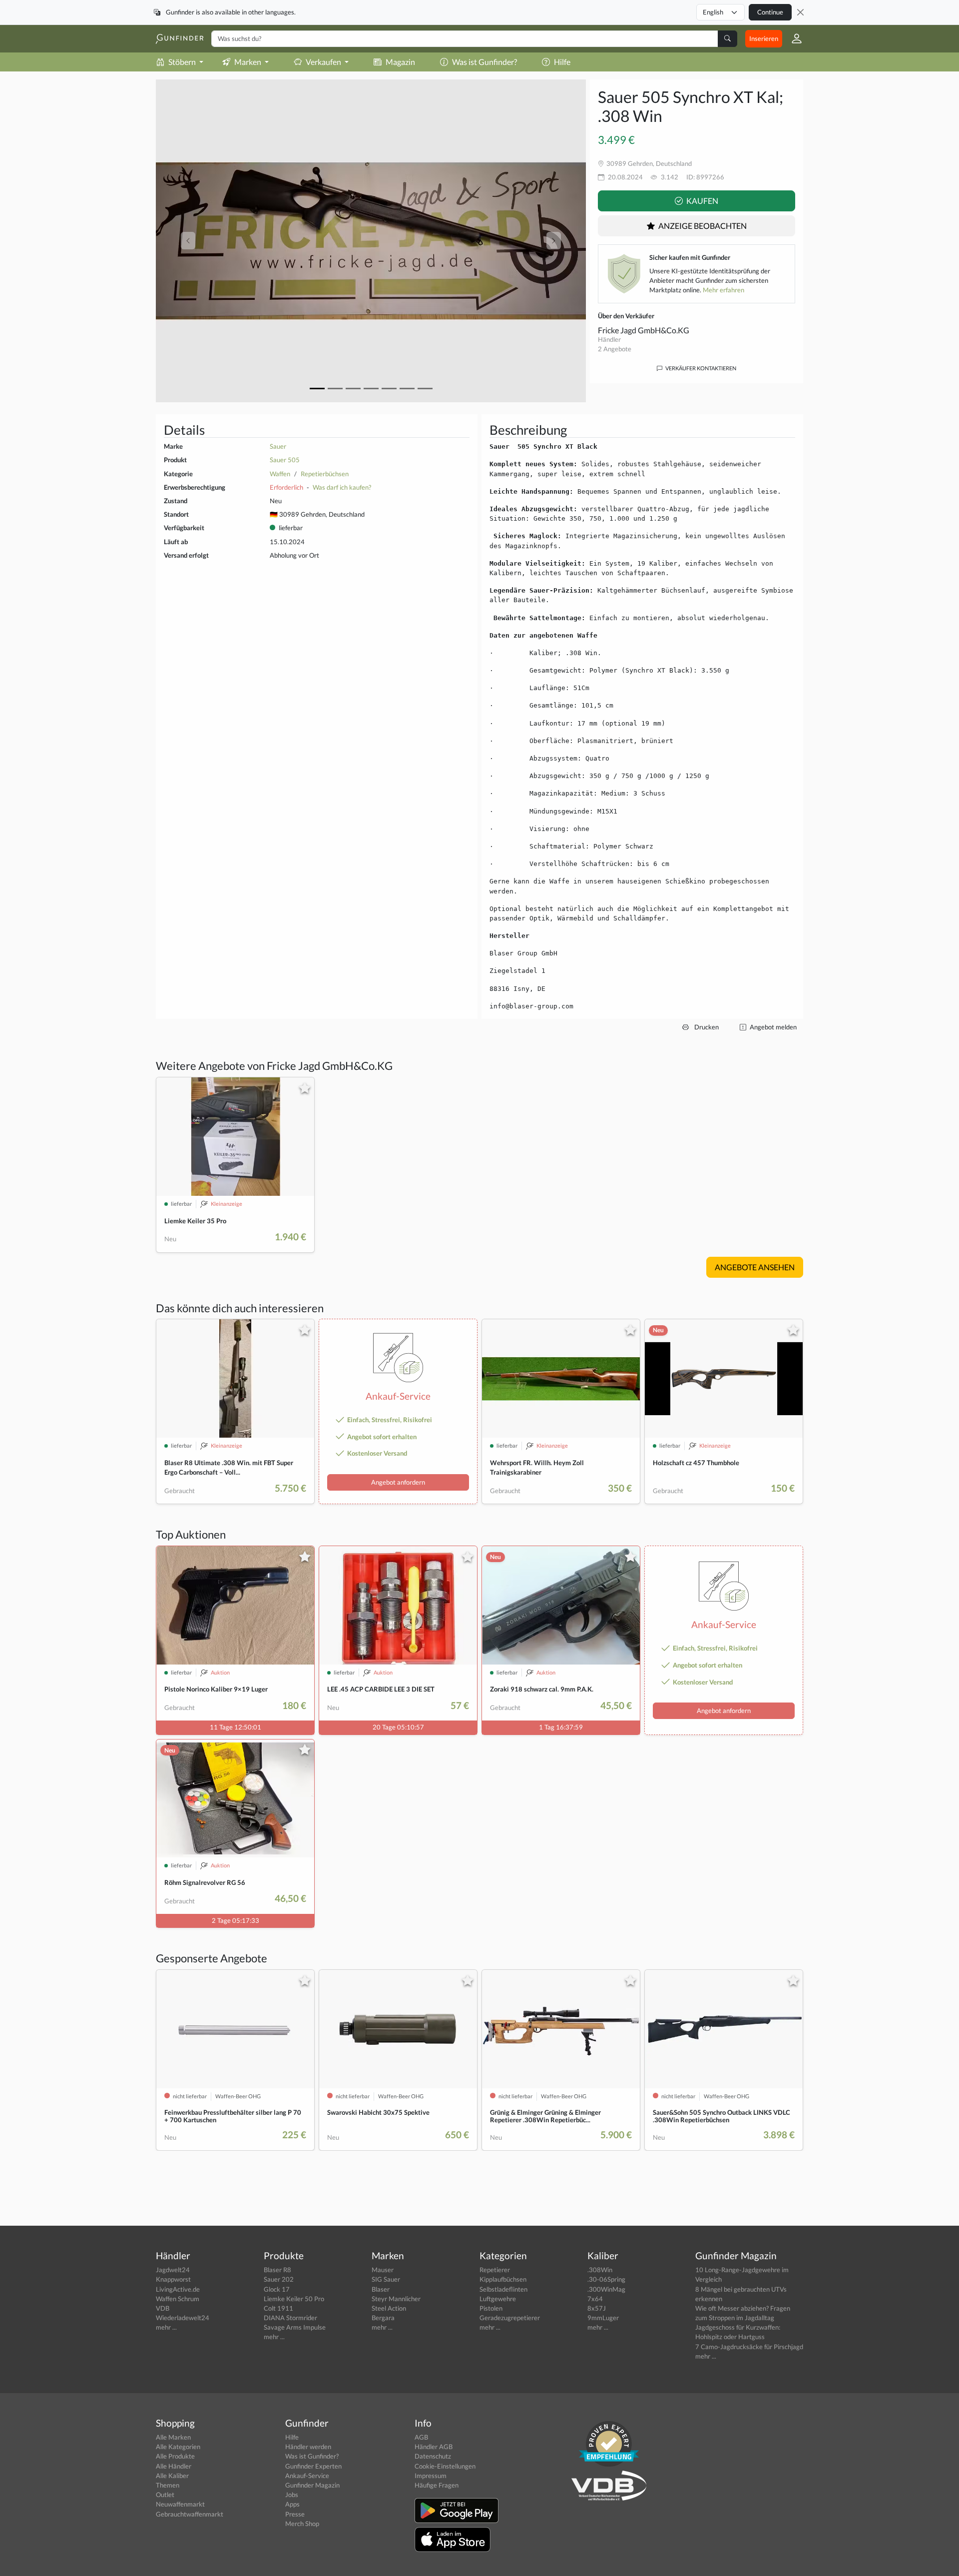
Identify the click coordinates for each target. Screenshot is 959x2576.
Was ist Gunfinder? (484, 62)
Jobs (292, 2495)
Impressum (431, 2476)
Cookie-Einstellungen (445, 2466)
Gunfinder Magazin (312, 2485)
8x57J (597, 2308)
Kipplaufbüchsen (503, 2279)
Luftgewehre (498, 2299)
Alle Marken (173, 2437)
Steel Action (389, 2308)
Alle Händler (174, 2466)
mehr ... (166, 2327)
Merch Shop (302, 2524)
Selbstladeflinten (503, 2289)
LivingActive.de (178, 2289)
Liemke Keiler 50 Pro (294, 2299)
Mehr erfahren (723, 290)
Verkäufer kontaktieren (700, 368)
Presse (295, 2514)
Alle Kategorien (178, 2447)
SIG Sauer (386, 2279)
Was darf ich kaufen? (342, 487)
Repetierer (495, 2270)
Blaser (381, 2289)
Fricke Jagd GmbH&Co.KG (644, 330)
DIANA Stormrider (290, 2318)
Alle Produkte (175, 2456)
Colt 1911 (278, 2308)
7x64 (595, 2299)
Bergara (383, 2318)
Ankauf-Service (307, 2476)
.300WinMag (606, 2289)
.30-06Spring (606, 2279)
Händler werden (308, 2447)
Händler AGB (434, 2447)
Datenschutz (433, 2456)
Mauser (383, 2270)
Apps (292, 2504)
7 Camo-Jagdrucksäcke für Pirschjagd (749, 2347)
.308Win (600, 2270)
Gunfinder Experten (313, 2466)
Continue (770, 12)
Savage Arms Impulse (295, 2327)
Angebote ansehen (755, 1267)
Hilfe (562, 62)
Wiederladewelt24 (183, 2318)
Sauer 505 (285, 460)
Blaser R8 (277, 2270)
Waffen (280, 474)
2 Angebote (615, 349)
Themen (168, 2485)
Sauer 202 (279, 2279)
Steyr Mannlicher (396, 2299)
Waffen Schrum (178, 2299)
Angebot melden (772, 1027)
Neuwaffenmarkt (180, 2504)
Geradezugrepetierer (510, 2318)
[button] (793, 38)
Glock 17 (277, 2289)
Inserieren (764, 38)
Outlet (165, 2495)
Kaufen (702, 201)
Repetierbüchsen (325, 474)
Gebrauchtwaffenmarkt (190, 2514)
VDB (163, 2308)
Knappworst (173, 2279)
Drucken (706, 1027)
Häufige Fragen (437, 2485)
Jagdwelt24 (173, 2270)
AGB (421, 2437)
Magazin (400, 62)
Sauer (278, 446)
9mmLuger (603, 2318)
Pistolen (491, 2308)
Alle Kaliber (172, 2476)
